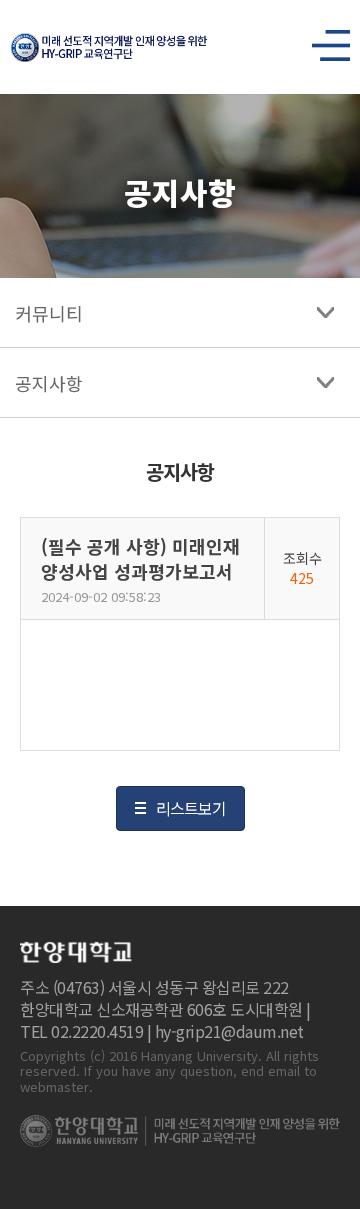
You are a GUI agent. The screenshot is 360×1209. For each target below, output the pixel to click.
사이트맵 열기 (323, 40)
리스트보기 (191, 808)
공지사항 (49, 383)
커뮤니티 (49, 313)
